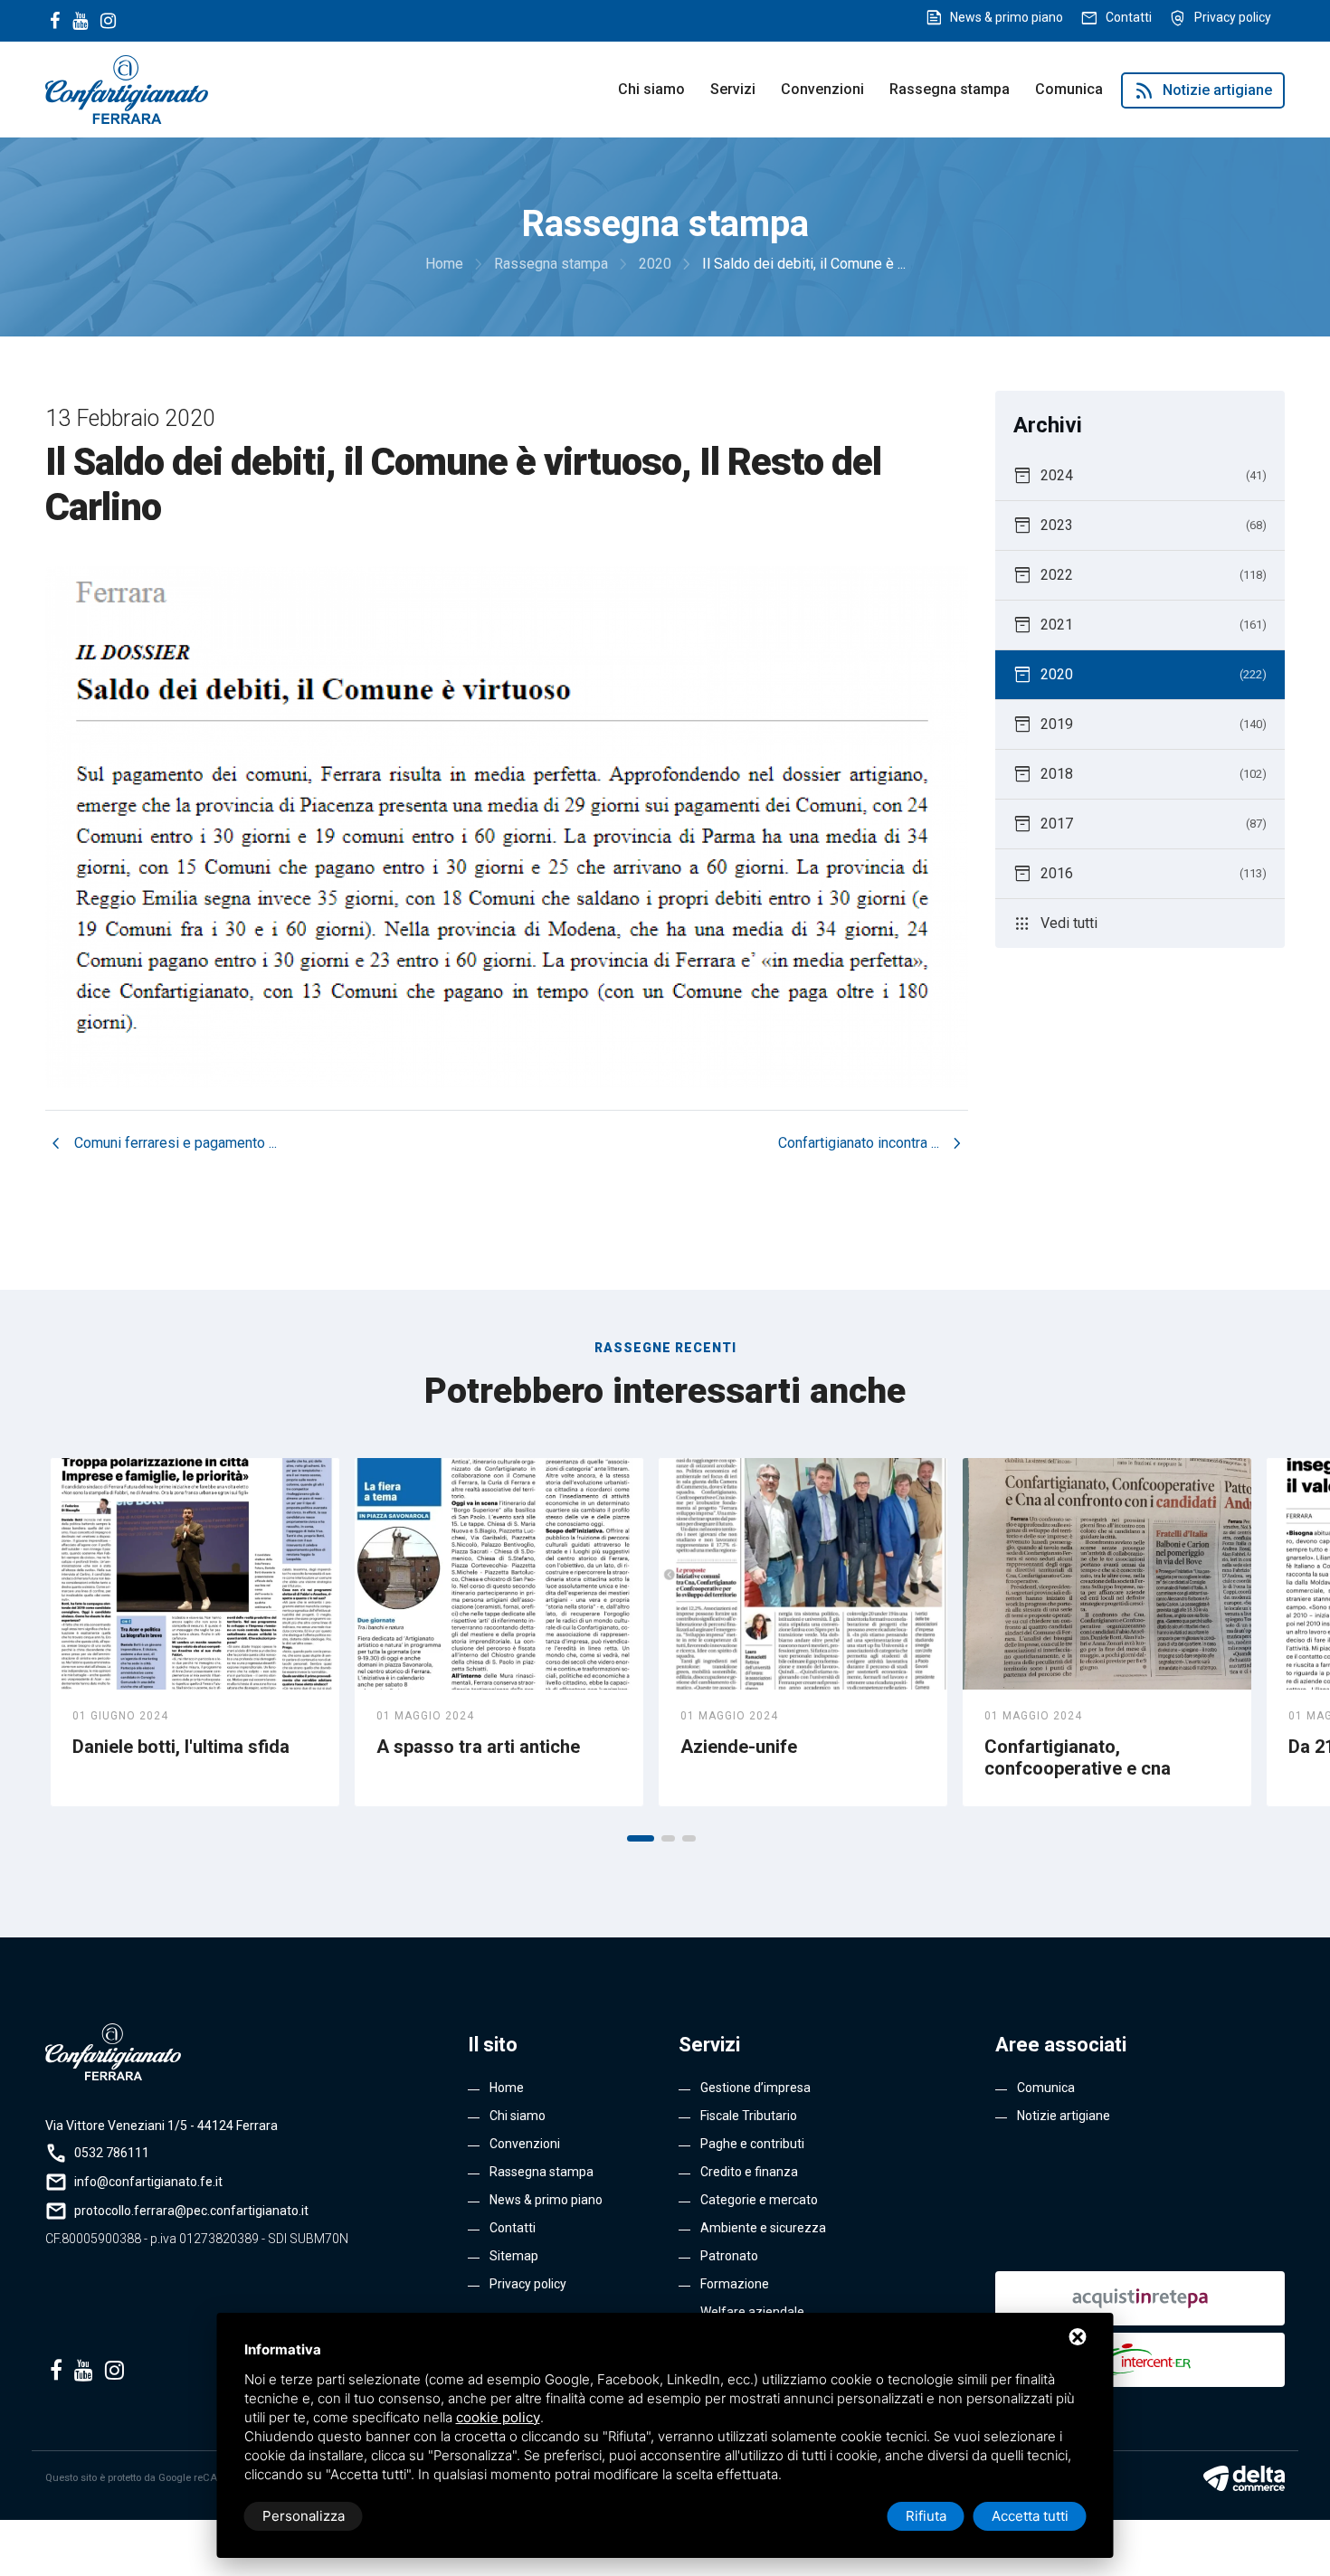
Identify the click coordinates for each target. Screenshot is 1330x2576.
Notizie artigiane (1203, 90)
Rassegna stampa (950, 89)
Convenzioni (822, 89)
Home (507, 2088)
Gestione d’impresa (755, 2088)
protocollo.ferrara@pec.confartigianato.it (191, 2211)
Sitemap (514, 2256)
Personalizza (304, 2516)
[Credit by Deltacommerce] (1244, 2478)
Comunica (1069, 89)
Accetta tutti (1030, 2516)
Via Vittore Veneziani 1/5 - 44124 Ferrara (161, 2126)
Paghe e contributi (752, 2144)
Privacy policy (1233, 17)
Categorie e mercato (759, 2200)
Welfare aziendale (752, 2312)
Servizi (733, 89)
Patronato (729, 2256)
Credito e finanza (749, 2172)
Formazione (735, 2284)
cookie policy (498, 2417)
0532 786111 (112, 2153)
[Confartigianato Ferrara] (127, 88)
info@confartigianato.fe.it (148, 2182)
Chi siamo (651, 89)
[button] (641, 1838)
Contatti (1129, 17)
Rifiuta (926, 2516)
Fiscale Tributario (749, 2116)
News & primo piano (1007, 17)
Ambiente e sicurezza (763, 2228)
